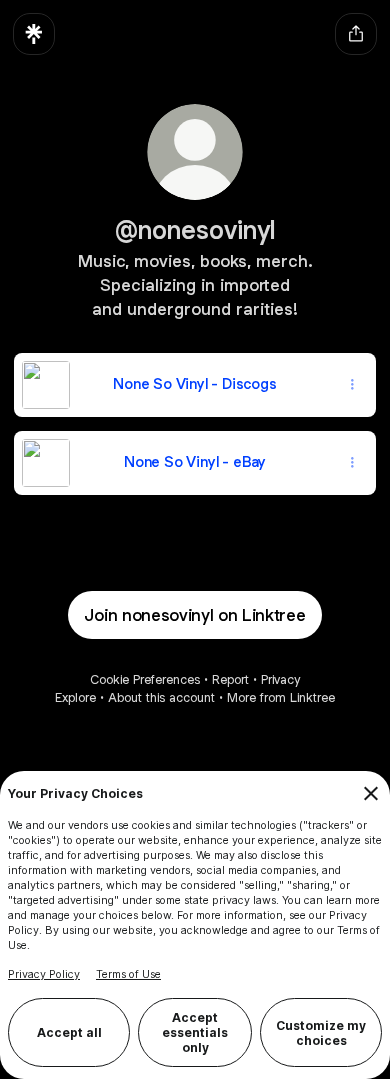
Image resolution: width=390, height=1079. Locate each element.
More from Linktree (281, 697)
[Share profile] (356, 34)
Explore (75, 697)
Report (230, 679)
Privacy (280, 679)
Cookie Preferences (145, 679)
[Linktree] (34, 34)
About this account (161, 697)
